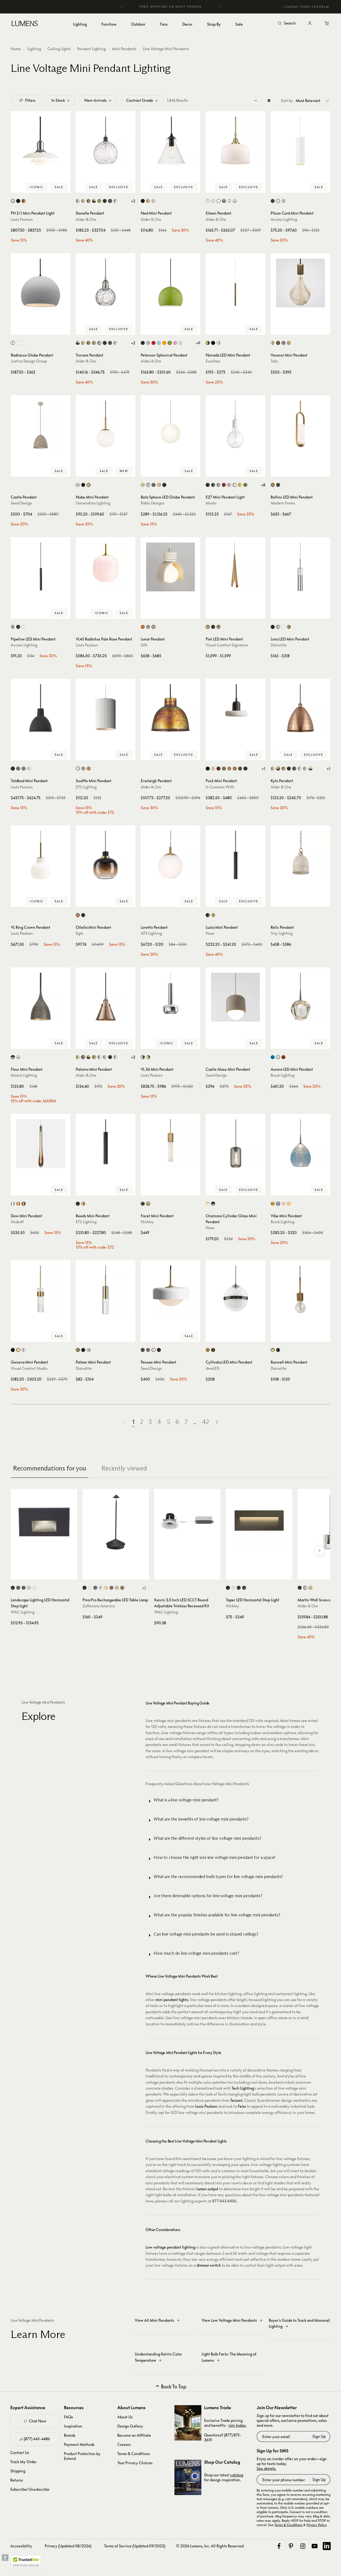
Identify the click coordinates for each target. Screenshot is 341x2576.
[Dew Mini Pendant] (41, 1144)
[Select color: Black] (143, 201)
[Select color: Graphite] (283, 343)
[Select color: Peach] (229, 769)
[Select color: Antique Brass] (83, 201)
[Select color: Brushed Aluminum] (148, 343)
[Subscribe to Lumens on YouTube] (315, 2546)
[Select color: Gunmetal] (154, 485)
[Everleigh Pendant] (170, 709)
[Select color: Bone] (213, 769)
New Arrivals (96, 100)
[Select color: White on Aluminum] (34, 1588)
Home (16, 49)
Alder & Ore (86, 219)
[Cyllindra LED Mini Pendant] (235, 1290)
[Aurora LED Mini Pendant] (300, 997)
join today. (237, 2425)
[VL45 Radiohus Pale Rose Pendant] (106, 567)
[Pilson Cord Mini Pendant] (300, 141)
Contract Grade (140, 100)
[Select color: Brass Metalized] (24, 201)
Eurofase (213, 361)
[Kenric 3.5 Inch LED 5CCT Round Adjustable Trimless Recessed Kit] (187, 1522)
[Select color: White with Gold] (18, 1057)
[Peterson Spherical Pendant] (170, 283)
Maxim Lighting (24, 1075)
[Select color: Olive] (245, 485)
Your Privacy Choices (135, 2463)
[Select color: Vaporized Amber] (78, 915)
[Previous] (122, 7)
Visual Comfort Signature (227, 645)
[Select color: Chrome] (13, 201)
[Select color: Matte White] (218, 201)
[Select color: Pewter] (218, 627)
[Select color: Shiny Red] (154, 343)
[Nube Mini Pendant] (106, 425)
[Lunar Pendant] (170, 567)
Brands (70, 2435)
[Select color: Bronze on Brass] (24, 1588)
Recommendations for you (50, 1468)
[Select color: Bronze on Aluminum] (18, 1588)
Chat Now (38, 2421)
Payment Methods (79, 2444)
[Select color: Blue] (273, 1057)
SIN (144, 645)
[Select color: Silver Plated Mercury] (235, 201)
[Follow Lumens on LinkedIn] (327, 2546)
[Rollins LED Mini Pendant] (300, 425)
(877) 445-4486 (37, 2439)
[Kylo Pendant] (300, 709)
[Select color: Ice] (283, 1204)
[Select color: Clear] (213, 201)
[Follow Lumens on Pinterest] (291, 2546)
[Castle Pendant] (41, 425)
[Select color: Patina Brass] (240, 769)
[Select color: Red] (224, 485)
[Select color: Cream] (148, 627)
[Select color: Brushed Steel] (13, 627)
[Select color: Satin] (283, 201)
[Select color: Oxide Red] (218, 769)
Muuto (211, 503)
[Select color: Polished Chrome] (116, 201)
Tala (274, 361)
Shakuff (17, 1222)
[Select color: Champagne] (273, 1204)
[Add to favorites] (18, 187)
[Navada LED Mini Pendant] (235, 283)
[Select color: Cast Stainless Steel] (29, 1588)
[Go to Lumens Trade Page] (188, 2423)
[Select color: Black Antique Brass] (94, 201)
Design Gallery (130, 2426)
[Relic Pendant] (300, 855)
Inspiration (73, 2426)
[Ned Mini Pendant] (170, 141)
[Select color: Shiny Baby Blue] (159, 343)
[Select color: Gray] (83, 769)
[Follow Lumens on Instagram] (303, 2546)
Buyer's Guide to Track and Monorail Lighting (299, 2323)
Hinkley (147, 1222)
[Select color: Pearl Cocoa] (148, 1350)
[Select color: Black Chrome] (213, 1350)
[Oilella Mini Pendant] (106, 855)
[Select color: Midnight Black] (83, 485)
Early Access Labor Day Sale (181, 7)
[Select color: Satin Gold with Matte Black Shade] (310, 769)
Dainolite (279, 645)
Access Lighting (284, 219)
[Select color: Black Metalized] (18, 201)
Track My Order (23, 2462)
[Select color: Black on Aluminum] (13, 1588)
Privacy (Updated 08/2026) (68, 2546)
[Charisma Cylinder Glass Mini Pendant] (235, 1144)
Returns (17, 2480)
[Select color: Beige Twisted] (18, 343)
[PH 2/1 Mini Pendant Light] (41, 141)
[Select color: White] (24, 343)
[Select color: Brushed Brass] (99, 201)
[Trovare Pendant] (106, 283)
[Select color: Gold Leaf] (122, 1588)
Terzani (236, 2100)
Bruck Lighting (283, 1075)
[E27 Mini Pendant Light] (235, 425)
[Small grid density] (256, 100)
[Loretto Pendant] (170, 855)
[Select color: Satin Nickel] (218, 343)
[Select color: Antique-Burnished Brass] (208, 627)
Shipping (18, 2471)
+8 (263, 485)
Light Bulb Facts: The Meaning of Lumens (229, 2357)
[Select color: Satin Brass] (89, 485)
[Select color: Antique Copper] (89, 201)
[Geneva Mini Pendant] (41, 1290)
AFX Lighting (151, 933)
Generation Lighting (93, 503)
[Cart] (327, 23)
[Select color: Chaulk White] (78, 769)
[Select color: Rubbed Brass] (310, 1588)
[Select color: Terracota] (143, 627)
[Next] (219, 7)
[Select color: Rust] (111, 1588)
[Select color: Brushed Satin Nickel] (78, 201)
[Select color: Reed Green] (224, 769)
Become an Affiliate (134, 2435)
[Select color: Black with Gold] (13, 1057)
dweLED (213, 1368)
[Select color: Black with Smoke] (213, 1204)
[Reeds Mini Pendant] (106, 1144)
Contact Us (20, 2453)
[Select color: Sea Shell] (289, 1204)
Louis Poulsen (22, 219)
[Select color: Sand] (154, 627)
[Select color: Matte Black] (105, 201)
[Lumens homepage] (25, 24)
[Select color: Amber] (283, 1057)
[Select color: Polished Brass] (148, 1057)
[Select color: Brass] (148, 201)
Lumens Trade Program (306, 7)
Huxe (210, 933)
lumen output (207, 2189)
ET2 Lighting (86, 787)
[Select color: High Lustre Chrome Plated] (143, 1057)
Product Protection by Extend (82, 2456)
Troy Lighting (282, 933)
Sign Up (319, 2436)
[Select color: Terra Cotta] (89, 769)
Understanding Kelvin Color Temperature (158, 2357)
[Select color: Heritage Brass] (148, 1204)
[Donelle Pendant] (106, 141)
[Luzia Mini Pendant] (235, 855)
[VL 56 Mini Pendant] (170, 997)
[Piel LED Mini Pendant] (235, 567)
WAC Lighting (23, 1612)
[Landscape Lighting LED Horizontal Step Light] (44, 1522)
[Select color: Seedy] (229, 201)
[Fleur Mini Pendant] (41, 997)
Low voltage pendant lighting (170, 2247)
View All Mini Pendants (154, 2320)
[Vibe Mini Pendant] (300, 1144)
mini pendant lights (172, 2000)
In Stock (58, 100)
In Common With (220, 787)
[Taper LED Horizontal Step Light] (259, 1522)
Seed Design (21, 503)
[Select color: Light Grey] (218, 485)
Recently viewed (124, 1468)
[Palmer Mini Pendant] (106, 1290)
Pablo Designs (153, 503)
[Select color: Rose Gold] (159, 485)
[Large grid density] (269, 100)
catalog (237, 2475)
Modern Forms (283, 503)
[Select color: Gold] (213, 915)
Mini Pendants (124, 49)
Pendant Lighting (91, 49)
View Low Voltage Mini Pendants (229, 2320)
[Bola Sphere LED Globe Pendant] (170, 425)
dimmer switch (209, 2265)
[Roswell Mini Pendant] (300, 1290)
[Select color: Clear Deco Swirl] (208, 201)
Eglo (80, 933)
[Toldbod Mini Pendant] (41, 709)
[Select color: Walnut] (278, 343)
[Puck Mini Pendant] (235, 709)
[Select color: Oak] (289, 343)
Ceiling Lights (59, 49)
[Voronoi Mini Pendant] (300, 283)
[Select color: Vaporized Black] (83, 915)
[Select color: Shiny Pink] (175, 343)
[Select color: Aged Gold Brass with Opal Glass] (208, 1204)
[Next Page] (217, 1422)
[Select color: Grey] (24, 1204)
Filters (30, 100)
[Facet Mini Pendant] (170, 1144)
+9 (198, 343)
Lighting (34, 49)
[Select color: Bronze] (213, 627)
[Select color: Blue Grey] (18, 769)
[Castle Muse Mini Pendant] (235, 997)
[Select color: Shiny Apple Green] (170, 343)
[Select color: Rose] (229, 485)
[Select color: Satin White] (233, 1588)
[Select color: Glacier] (278, 1204)
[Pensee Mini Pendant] (170, 1290)
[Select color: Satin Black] (239, 1588)
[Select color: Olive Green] (143, 1350)
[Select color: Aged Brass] (273, 485)
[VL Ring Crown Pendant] (41, 855)
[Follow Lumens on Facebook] (279, 2546)
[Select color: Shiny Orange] (164, 343)
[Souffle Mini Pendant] (106, 709)
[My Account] (310, 23)
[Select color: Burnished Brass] (18, 1350)
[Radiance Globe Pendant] (41, 283)
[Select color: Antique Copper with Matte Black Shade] (278, 769)
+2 (133, 201)
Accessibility (21, 2546)
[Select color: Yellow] (240, 485)
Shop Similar (45, 187)
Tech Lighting (243, 2088)
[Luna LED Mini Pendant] (300, 567)
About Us (125, 2417)
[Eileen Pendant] (235, 141)
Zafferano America (99, 1606)
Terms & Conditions (134, 2454)
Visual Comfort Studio (29, 1368)
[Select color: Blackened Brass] (245, 769)
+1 (263, 769)
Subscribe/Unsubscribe (30, 2489)
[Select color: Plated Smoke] (224, 201)
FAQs (68, 2417)
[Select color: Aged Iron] (13, 1350)
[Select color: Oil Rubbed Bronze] (110, 201)
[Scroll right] (319, 1551)
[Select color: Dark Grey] (213, 485)
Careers (124, 2444)
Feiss (242, 2106)
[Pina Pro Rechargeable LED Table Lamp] (116, 1522)
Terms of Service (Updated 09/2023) (135, 2546)
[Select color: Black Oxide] (143, 1204)
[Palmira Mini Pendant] (106, 997)
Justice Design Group (29, 361)
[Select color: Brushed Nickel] (78, 485)
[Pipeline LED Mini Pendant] (41, 567)
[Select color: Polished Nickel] (305, 769)
